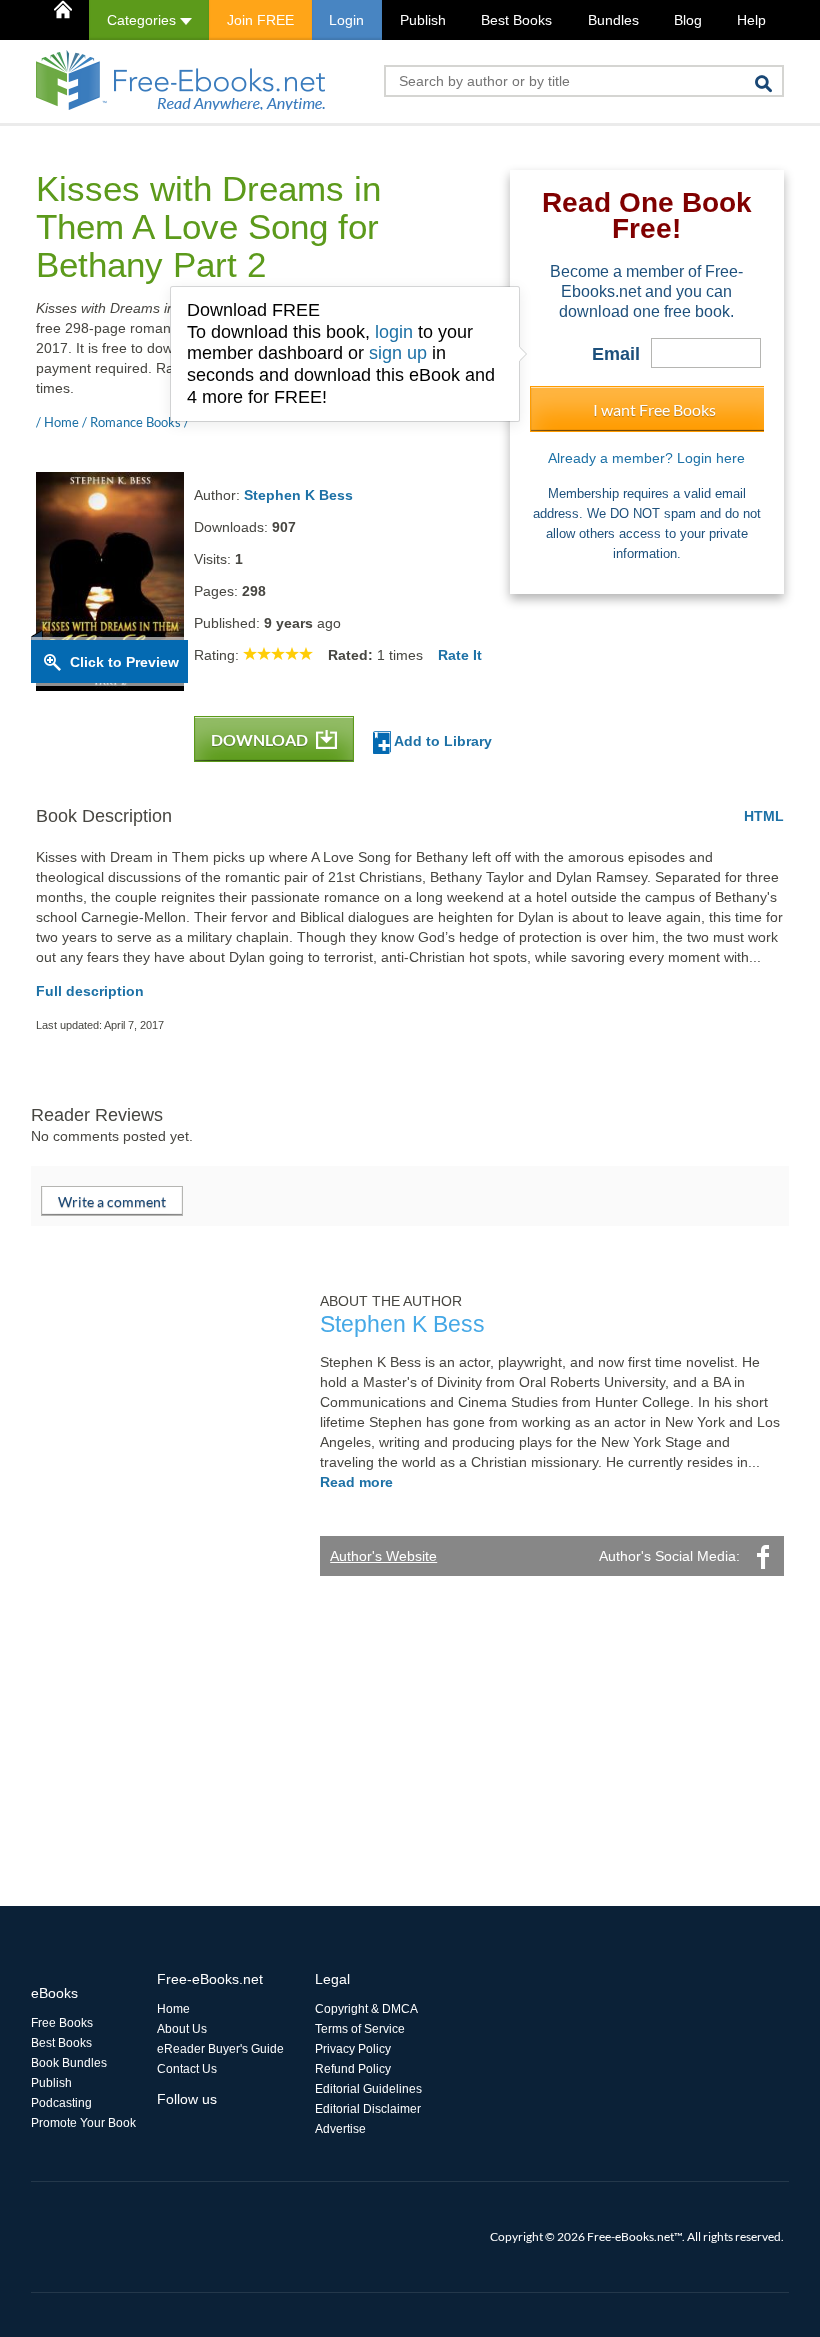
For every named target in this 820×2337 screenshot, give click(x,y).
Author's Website (383, 1556)
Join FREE (260, 20)
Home (173, 2009)
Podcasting (61, 2103)
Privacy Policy (353, 2049)
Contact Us (187, 2069)
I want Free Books (654, 409)
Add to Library (441, 741)
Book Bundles (69, 2063)
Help (751, 20)
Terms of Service (360, 2029)
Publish (423, 20)
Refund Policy (353, 2069)
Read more (356, 1482)
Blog (688, 20)
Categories (143, 20)
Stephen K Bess (298, 495)
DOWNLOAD (261, 739)
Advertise (340, 2129)
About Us (182, 2029)
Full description (90, 991)
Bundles (613, 20)
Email (616, 354)
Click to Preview (124, 662)
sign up (398, 353)
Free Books (62, 2023)
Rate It (460, 655)
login (394, 332)
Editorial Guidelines (368, 2089)
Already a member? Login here (646, 458)
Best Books (516, 20)
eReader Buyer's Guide (220, 2049)
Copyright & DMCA (366, 2009)
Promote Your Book (83, 2123)
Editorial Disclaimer (368, 2109)
